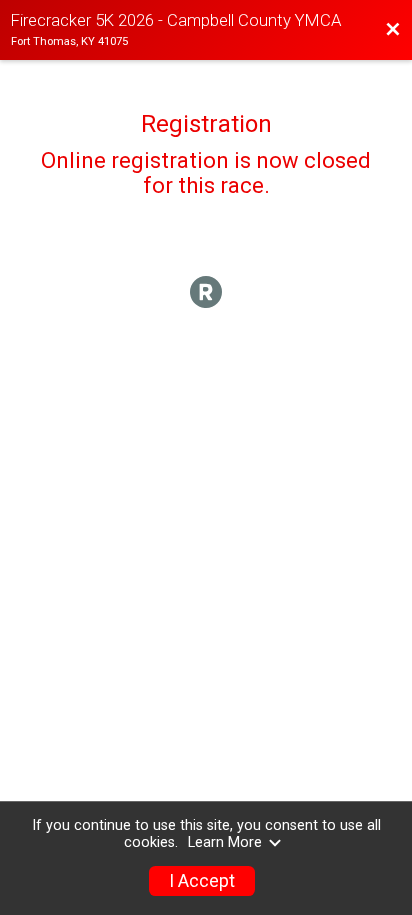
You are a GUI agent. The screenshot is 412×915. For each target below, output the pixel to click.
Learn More (225, 842)
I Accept (202, 881)
